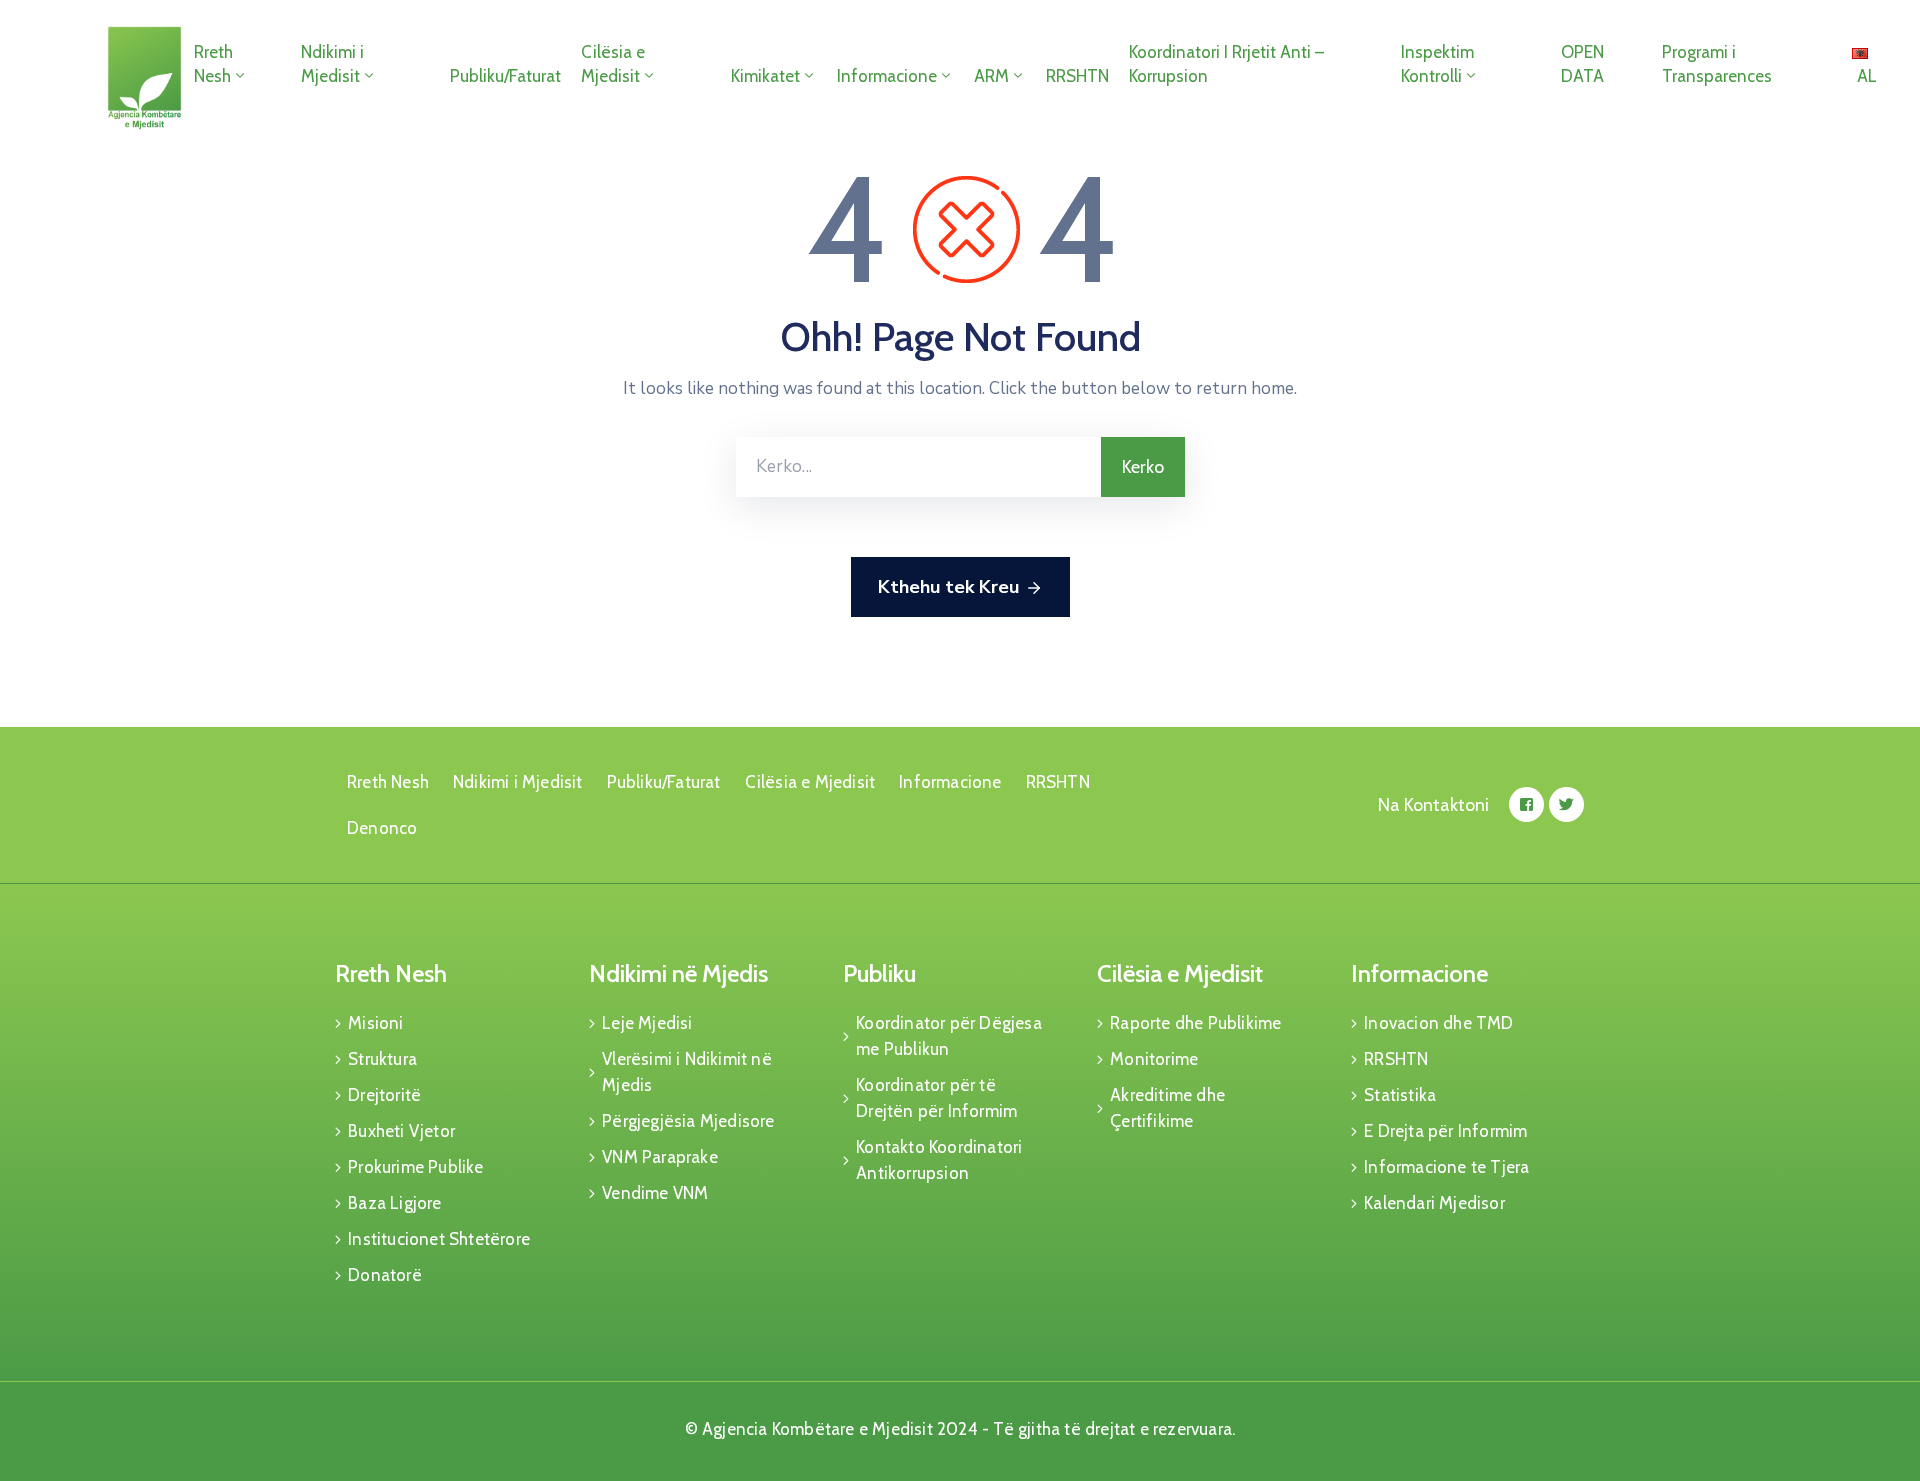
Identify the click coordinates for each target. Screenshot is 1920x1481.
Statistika (1400, 1095)
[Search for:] (918, 467)
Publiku (879, 973)
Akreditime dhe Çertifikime (1167, 1108)
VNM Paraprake (660, 1157)
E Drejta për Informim (1445, 1131)
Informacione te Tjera (1446, 1167)
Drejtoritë (384, 1095)
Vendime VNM (655, 1193)
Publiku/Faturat (505, 76)
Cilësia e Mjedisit (613, 64)
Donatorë (385, 1275)
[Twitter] (1566, 804)
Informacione (887, 76)
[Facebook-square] (1526, 804)
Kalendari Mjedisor (1434, 1203)
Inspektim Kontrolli (1437, 64)
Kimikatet (765, 76)
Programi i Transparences (1717, 64)
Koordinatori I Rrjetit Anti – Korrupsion (1226, 64)
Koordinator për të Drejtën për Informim (936, 1098)
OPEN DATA (1582, 64)
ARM (991, 76)
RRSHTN (1077, 76)
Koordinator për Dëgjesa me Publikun (949, 1036)
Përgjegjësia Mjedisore (688, 1121)
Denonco (382, 828)
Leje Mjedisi (647, 1023)
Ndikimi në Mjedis (678, 973)
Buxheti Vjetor (401, 1131)
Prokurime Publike (415, 1167)
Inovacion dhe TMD (1438, 1023)
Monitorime (1154, 1059)
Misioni (375, 1023)
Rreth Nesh (213, 64)
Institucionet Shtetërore (439, 1239)
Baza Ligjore (394, 1203)
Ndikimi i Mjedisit (332, 64)
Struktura (382, 1059)
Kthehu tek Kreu (948, 587)
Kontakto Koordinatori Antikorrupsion (939, 1160)
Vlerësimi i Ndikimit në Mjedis (687, 1072)
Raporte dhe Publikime (1195, 1023)
